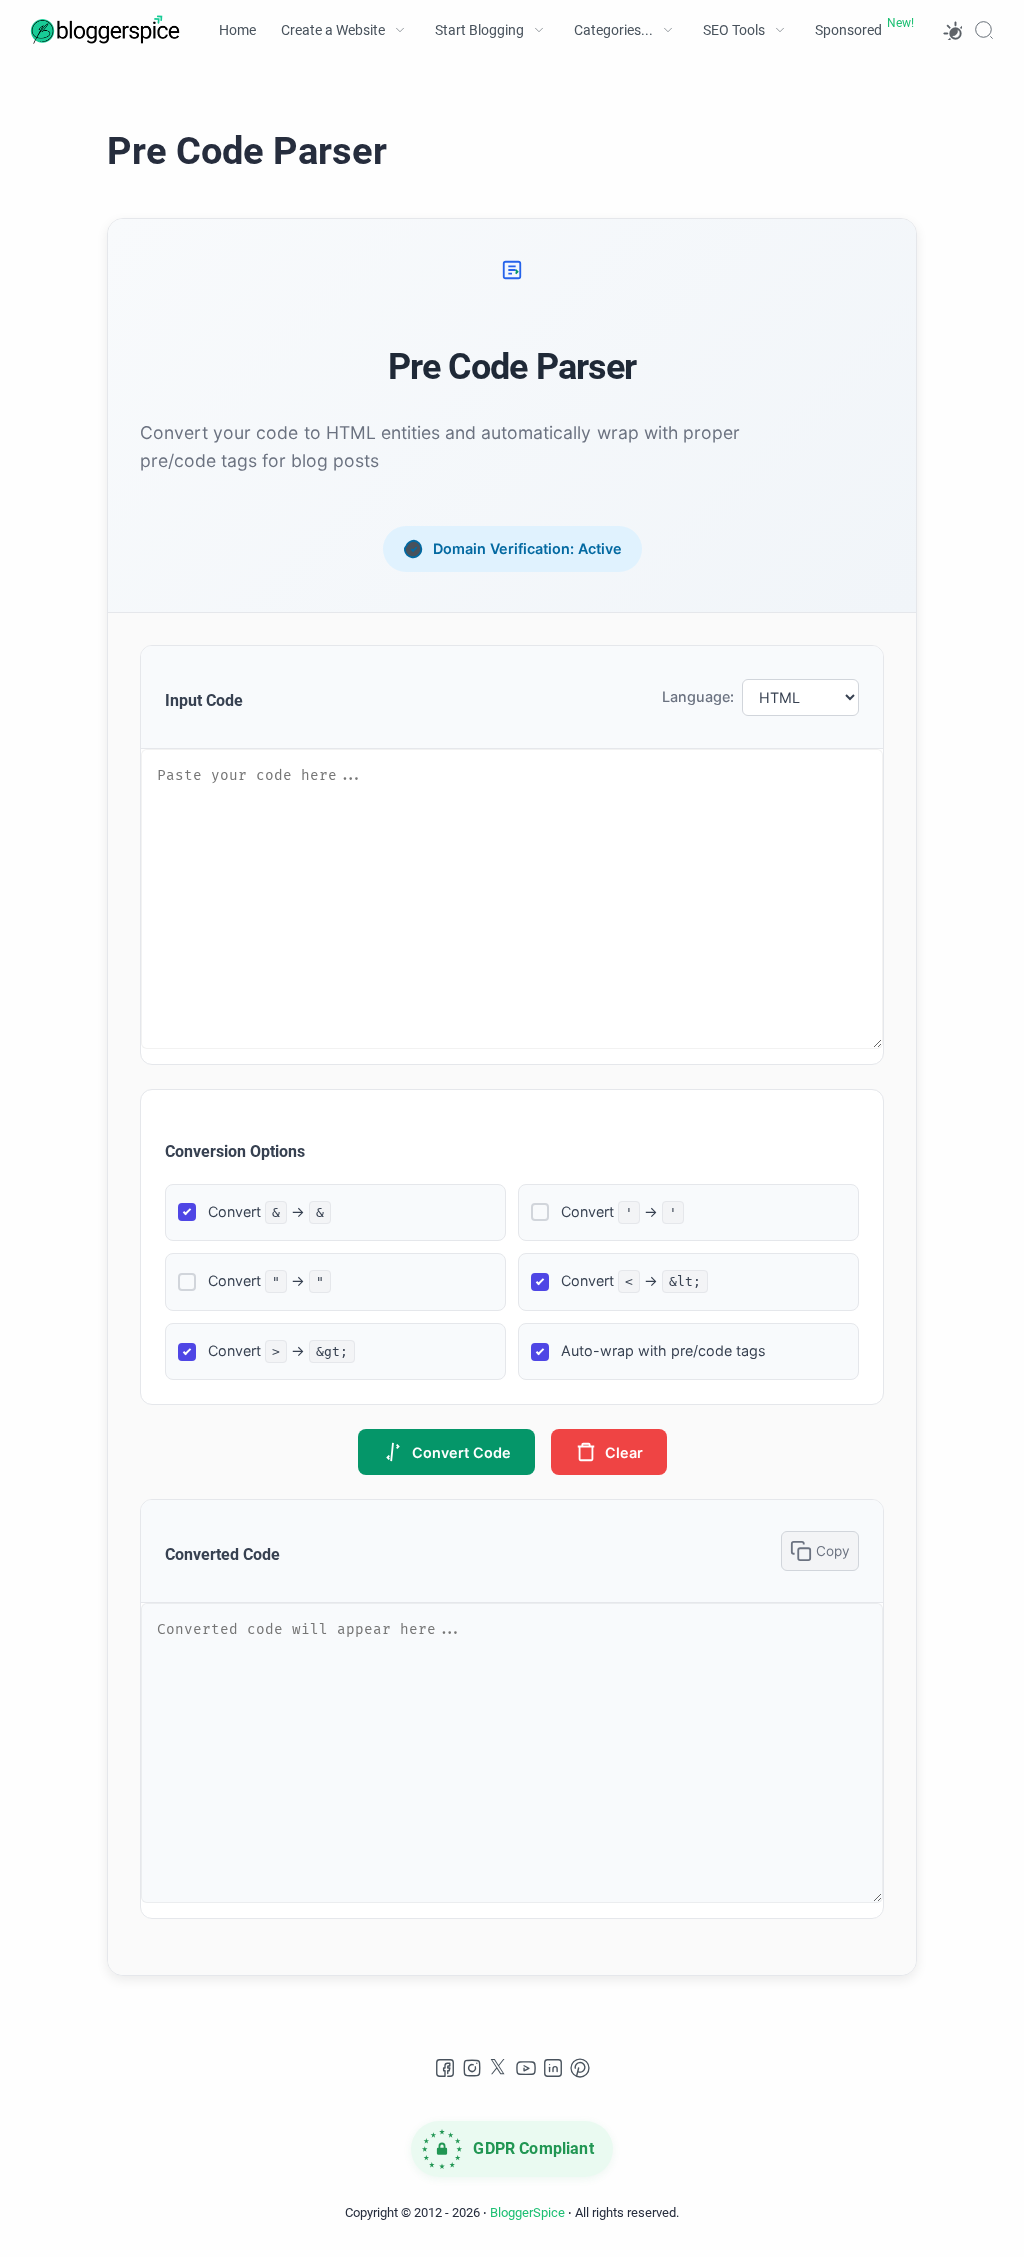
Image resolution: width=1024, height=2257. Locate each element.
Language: (698, 696)
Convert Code (461, 1452)
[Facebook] (445, 2068)
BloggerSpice (527, 2212)
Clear (624, 1452)
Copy (833, 1551)
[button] (952, 30)
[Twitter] (499, 2068)
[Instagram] (472, 2068)
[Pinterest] (580, 2068)
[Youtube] (526, 2068)
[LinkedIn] (553, 2068)
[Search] (984, 30)
